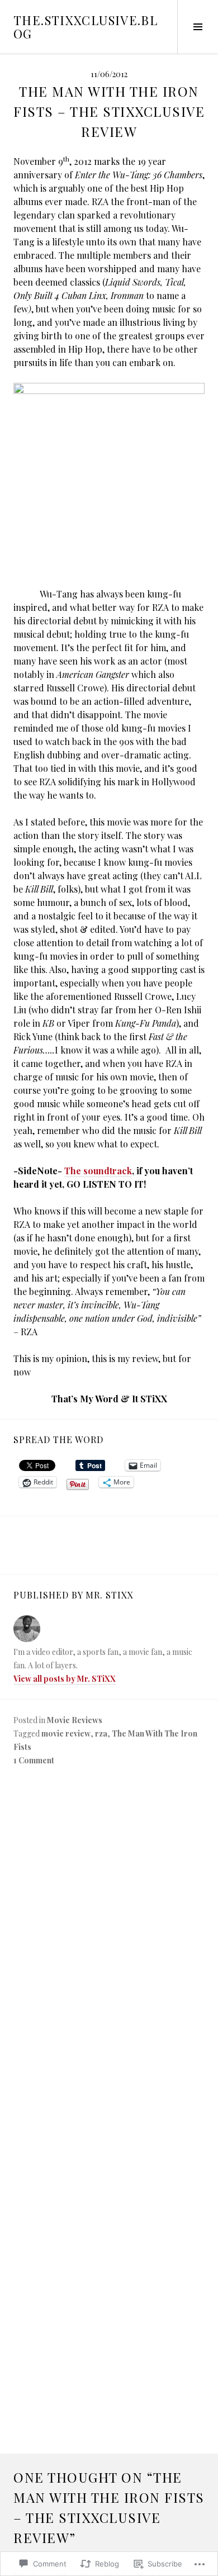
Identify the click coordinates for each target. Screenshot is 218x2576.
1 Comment (34, 1760)
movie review (66, 1733)
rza (101, 1733)
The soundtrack (98, 1171)
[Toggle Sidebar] (198, 27)
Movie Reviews (75, 1720)
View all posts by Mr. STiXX (65, 1679)
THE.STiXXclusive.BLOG (86, 27)
